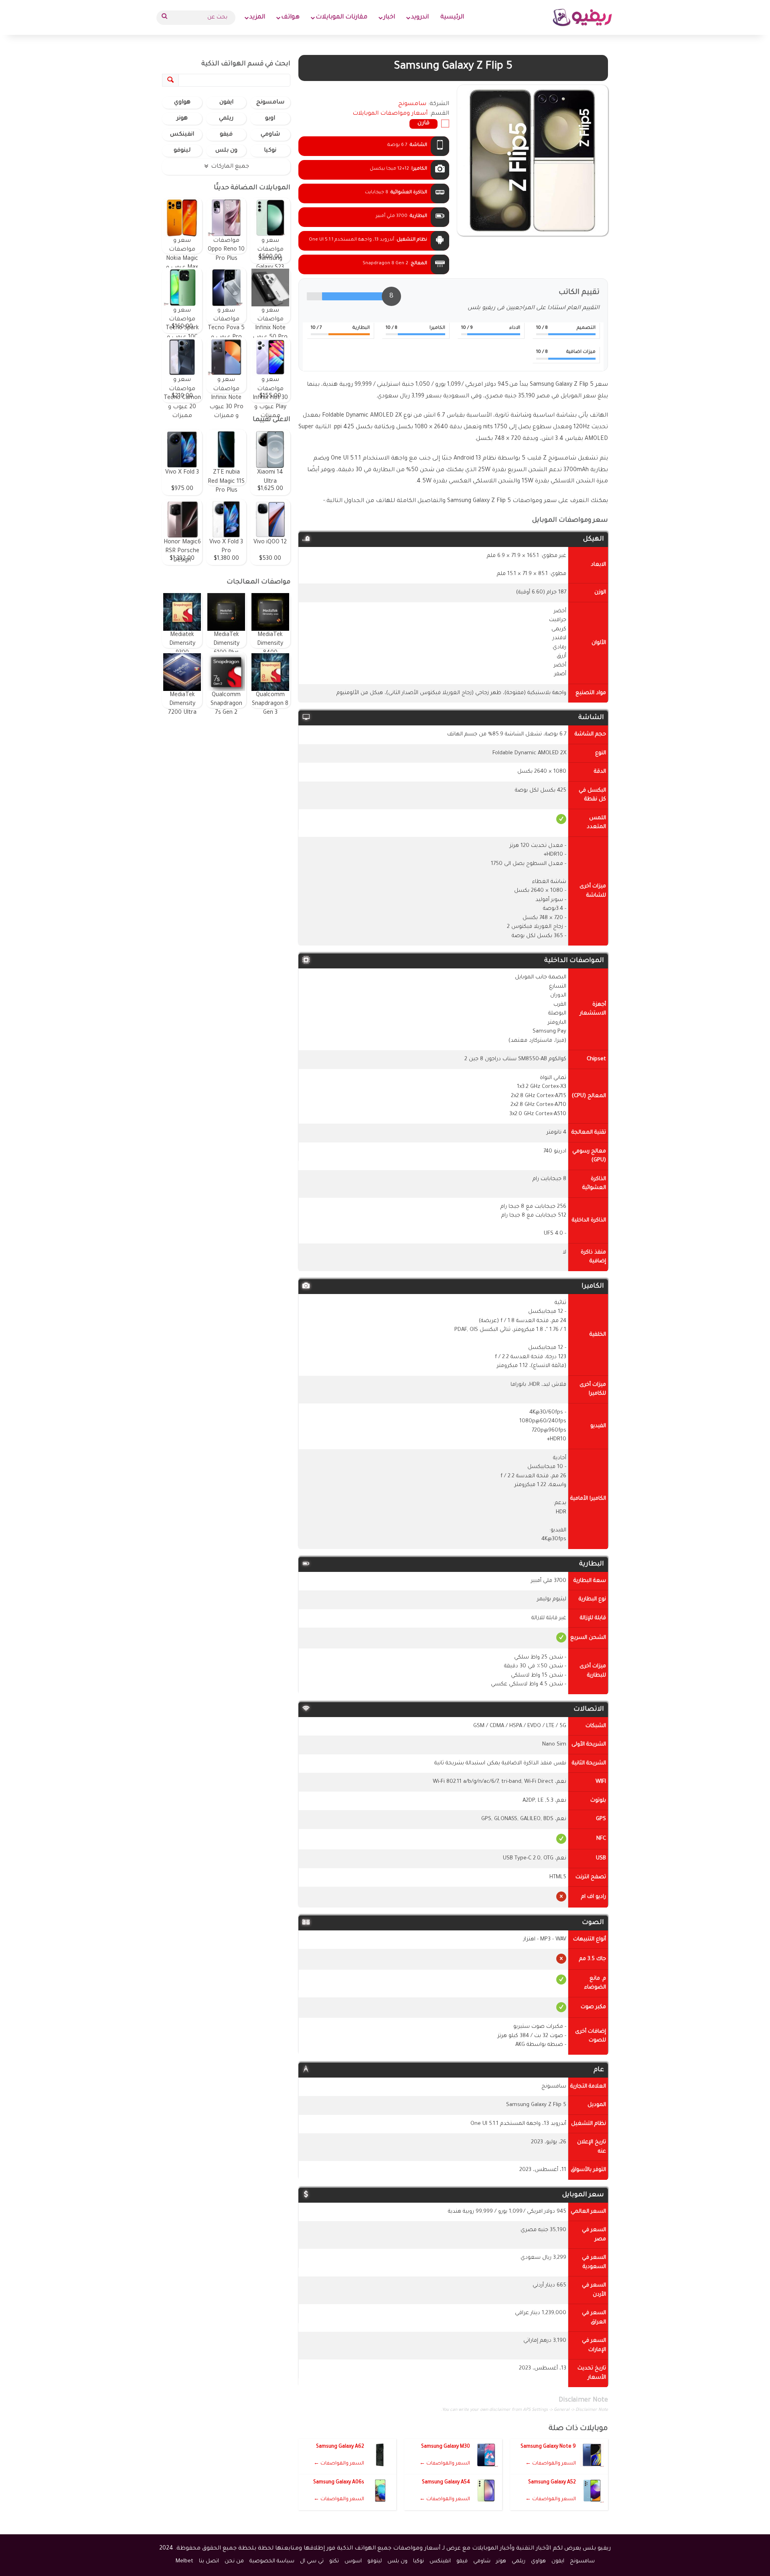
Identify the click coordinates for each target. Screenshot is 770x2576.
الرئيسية (452, 17)
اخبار (389, 17)
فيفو (226, 135)
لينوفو (182, 151)
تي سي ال (312, 2561)
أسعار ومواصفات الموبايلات (390, 114)
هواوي (182, 103)
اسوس (353, 2561)
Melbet (184, 2561)
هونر (182, 119)
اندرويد (420, 17)
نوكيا (270, 151)
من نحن (234, 2561)
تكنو (334, 2561)
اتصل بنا (209, 2561)
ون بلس (226, 151)
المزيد (257, 17)
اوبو (270, 119)
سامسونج (270, 103)
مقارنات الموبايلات (341, 17)
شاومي (270, 135)
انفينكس (182, 135)
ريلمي (226, 119)
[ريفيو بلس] (583, 17)
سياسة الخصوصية (272, 2561)
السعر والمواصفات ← (551, 2464)
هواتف (290, 17)
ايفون (226, 103)
